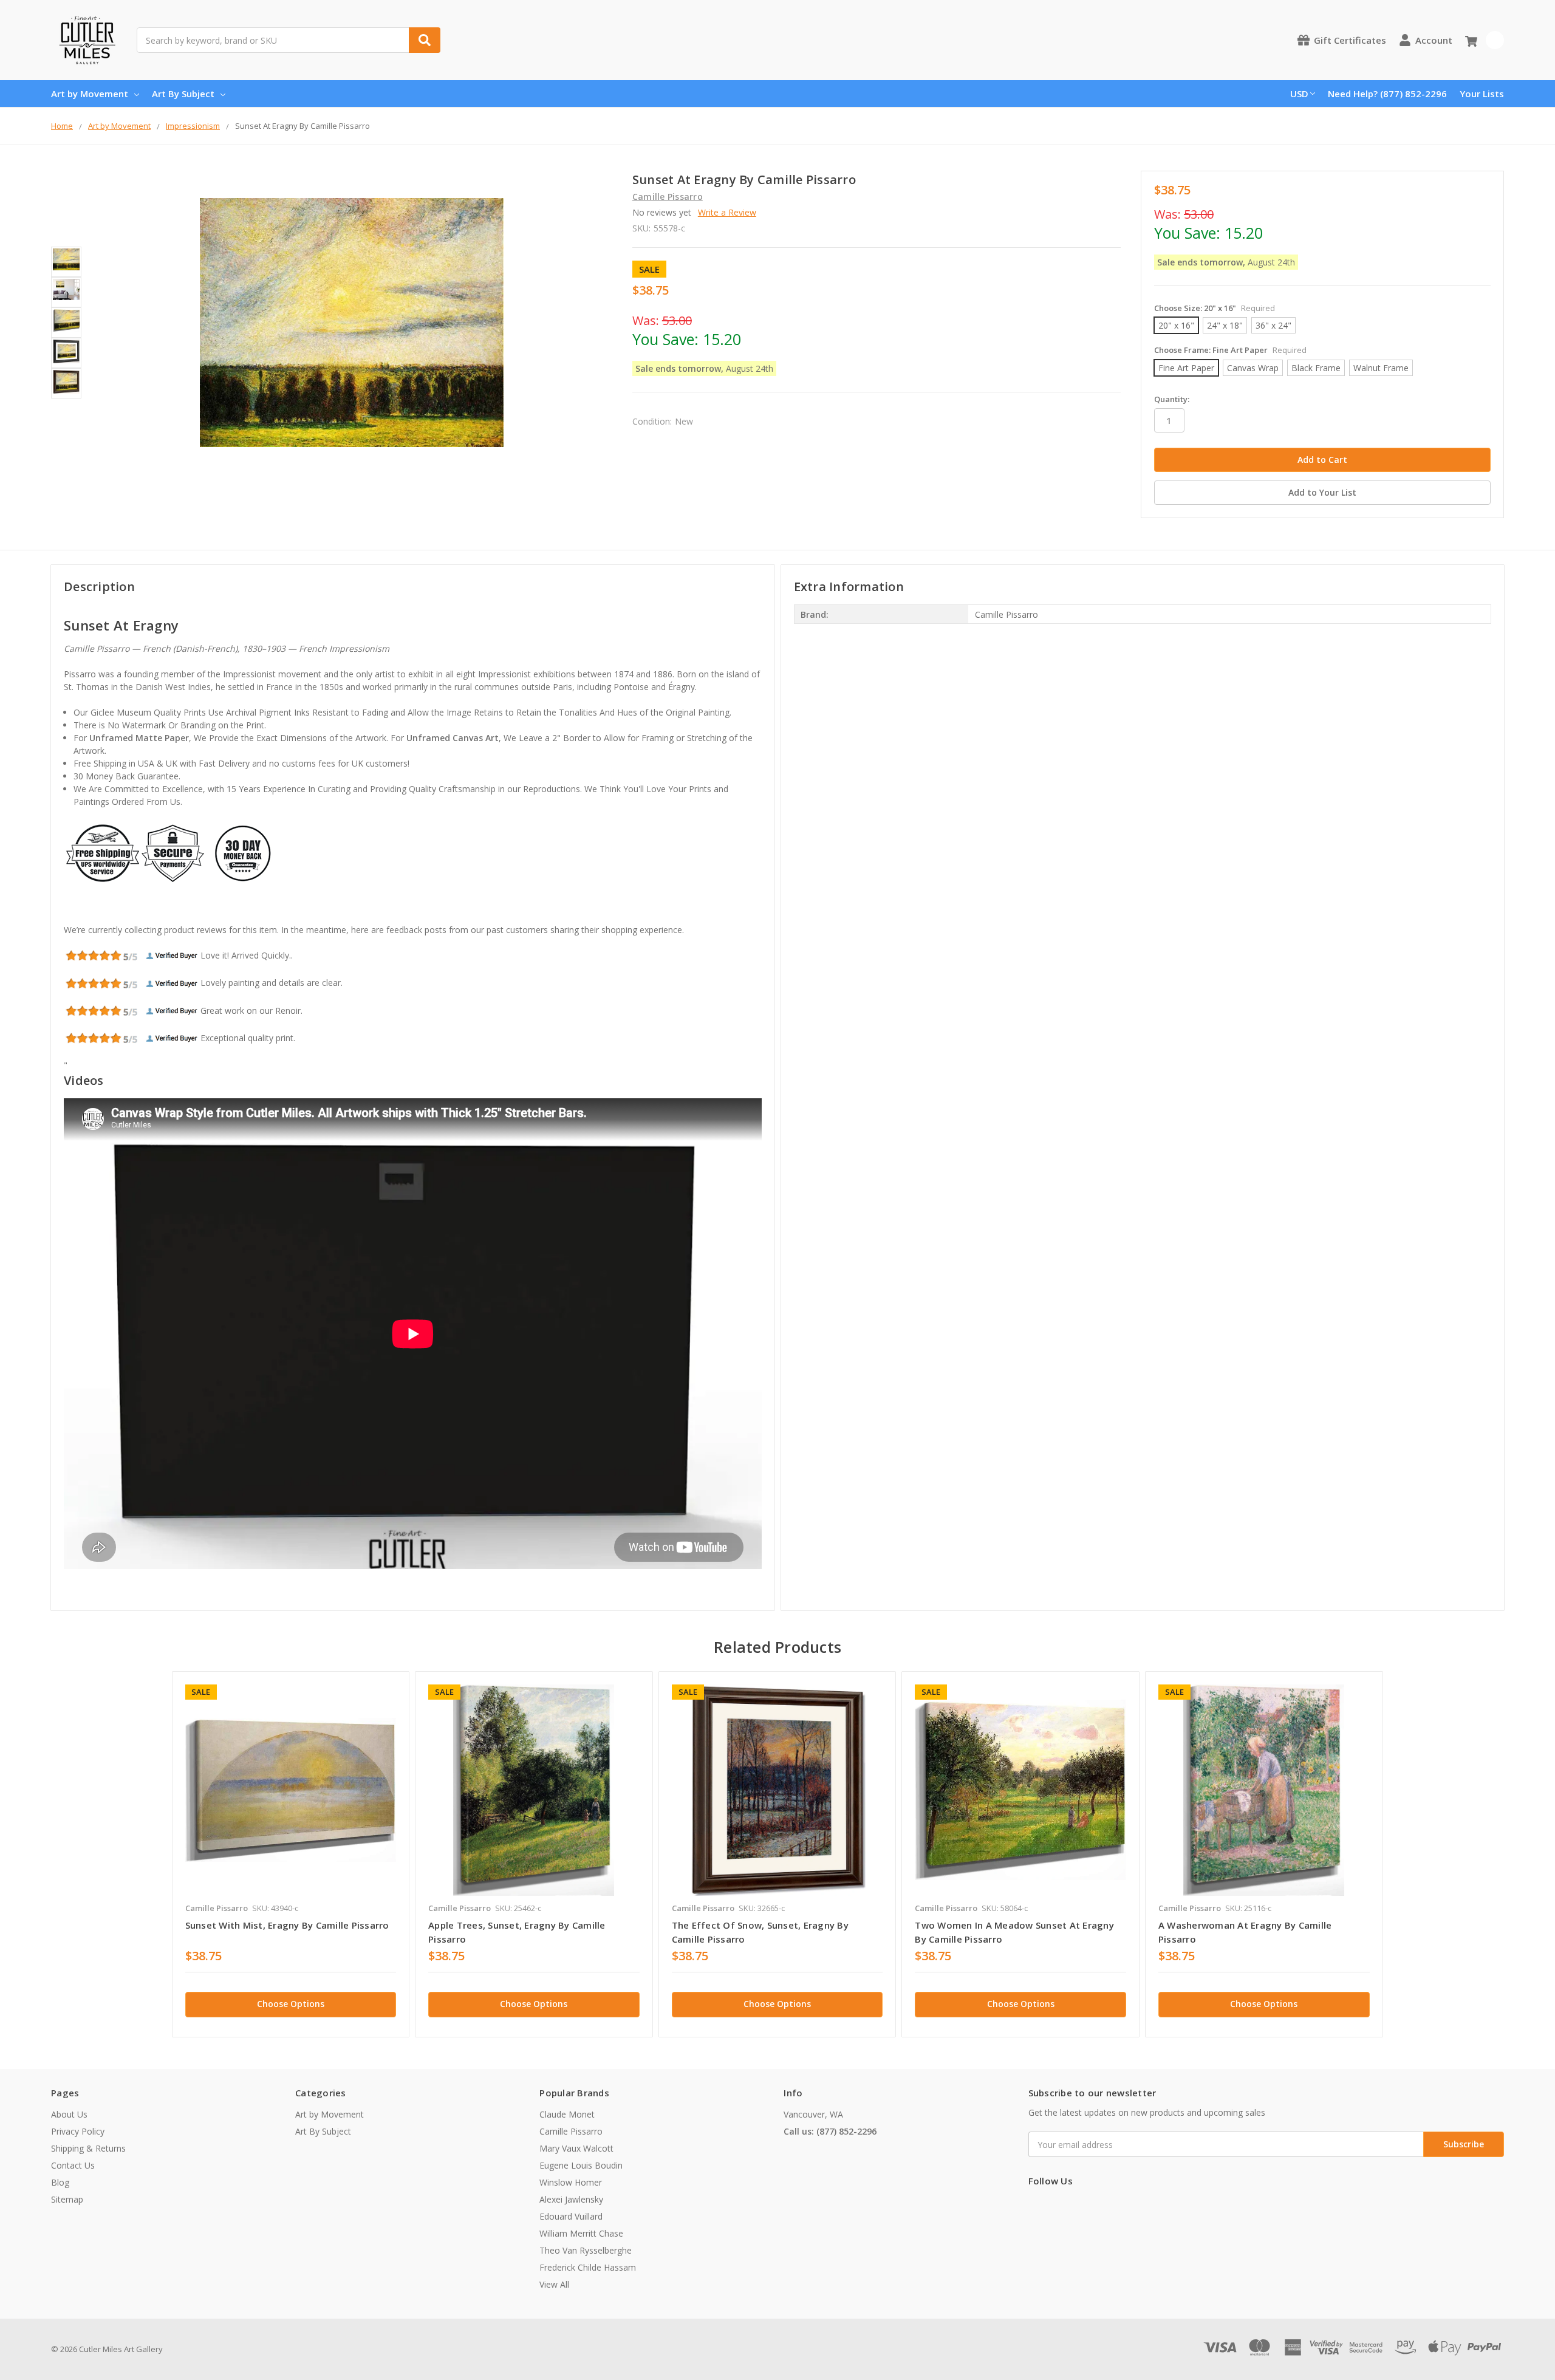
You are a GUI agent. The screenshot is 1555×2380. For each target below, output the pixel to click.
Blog (60, 2182)
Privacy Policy (78, 2131)
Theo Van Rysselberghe (586, 2250)
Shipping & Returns (88, 2148)
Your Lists (1482, 94)
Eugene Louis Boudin (581, 2165)
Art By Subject (183, 94)
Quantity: (1172, 399)
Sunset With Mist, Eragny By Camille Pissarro (287, 1925)
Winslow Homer (571, 2182)
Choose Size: (1215, 308)
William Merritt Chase (581, 2233)
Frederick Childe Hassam (588, 2267)
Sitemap (67, 2199)
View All (554, 2284)
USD (1299, 94)
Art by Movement (90, 94)
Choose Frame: (1230, 350)
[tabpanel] (291, 1854)
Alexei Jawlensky (571, 2199)
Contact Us (73, 2165)
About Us (69, 2114)
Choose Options (291, 2004)
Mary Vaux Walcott (576, 2148)
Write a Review (727, 212)
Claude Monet (567, 2114)
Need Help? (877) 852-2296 (1387, 94)
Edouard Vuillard (571, 2216)
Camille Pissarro (571, 2131)
